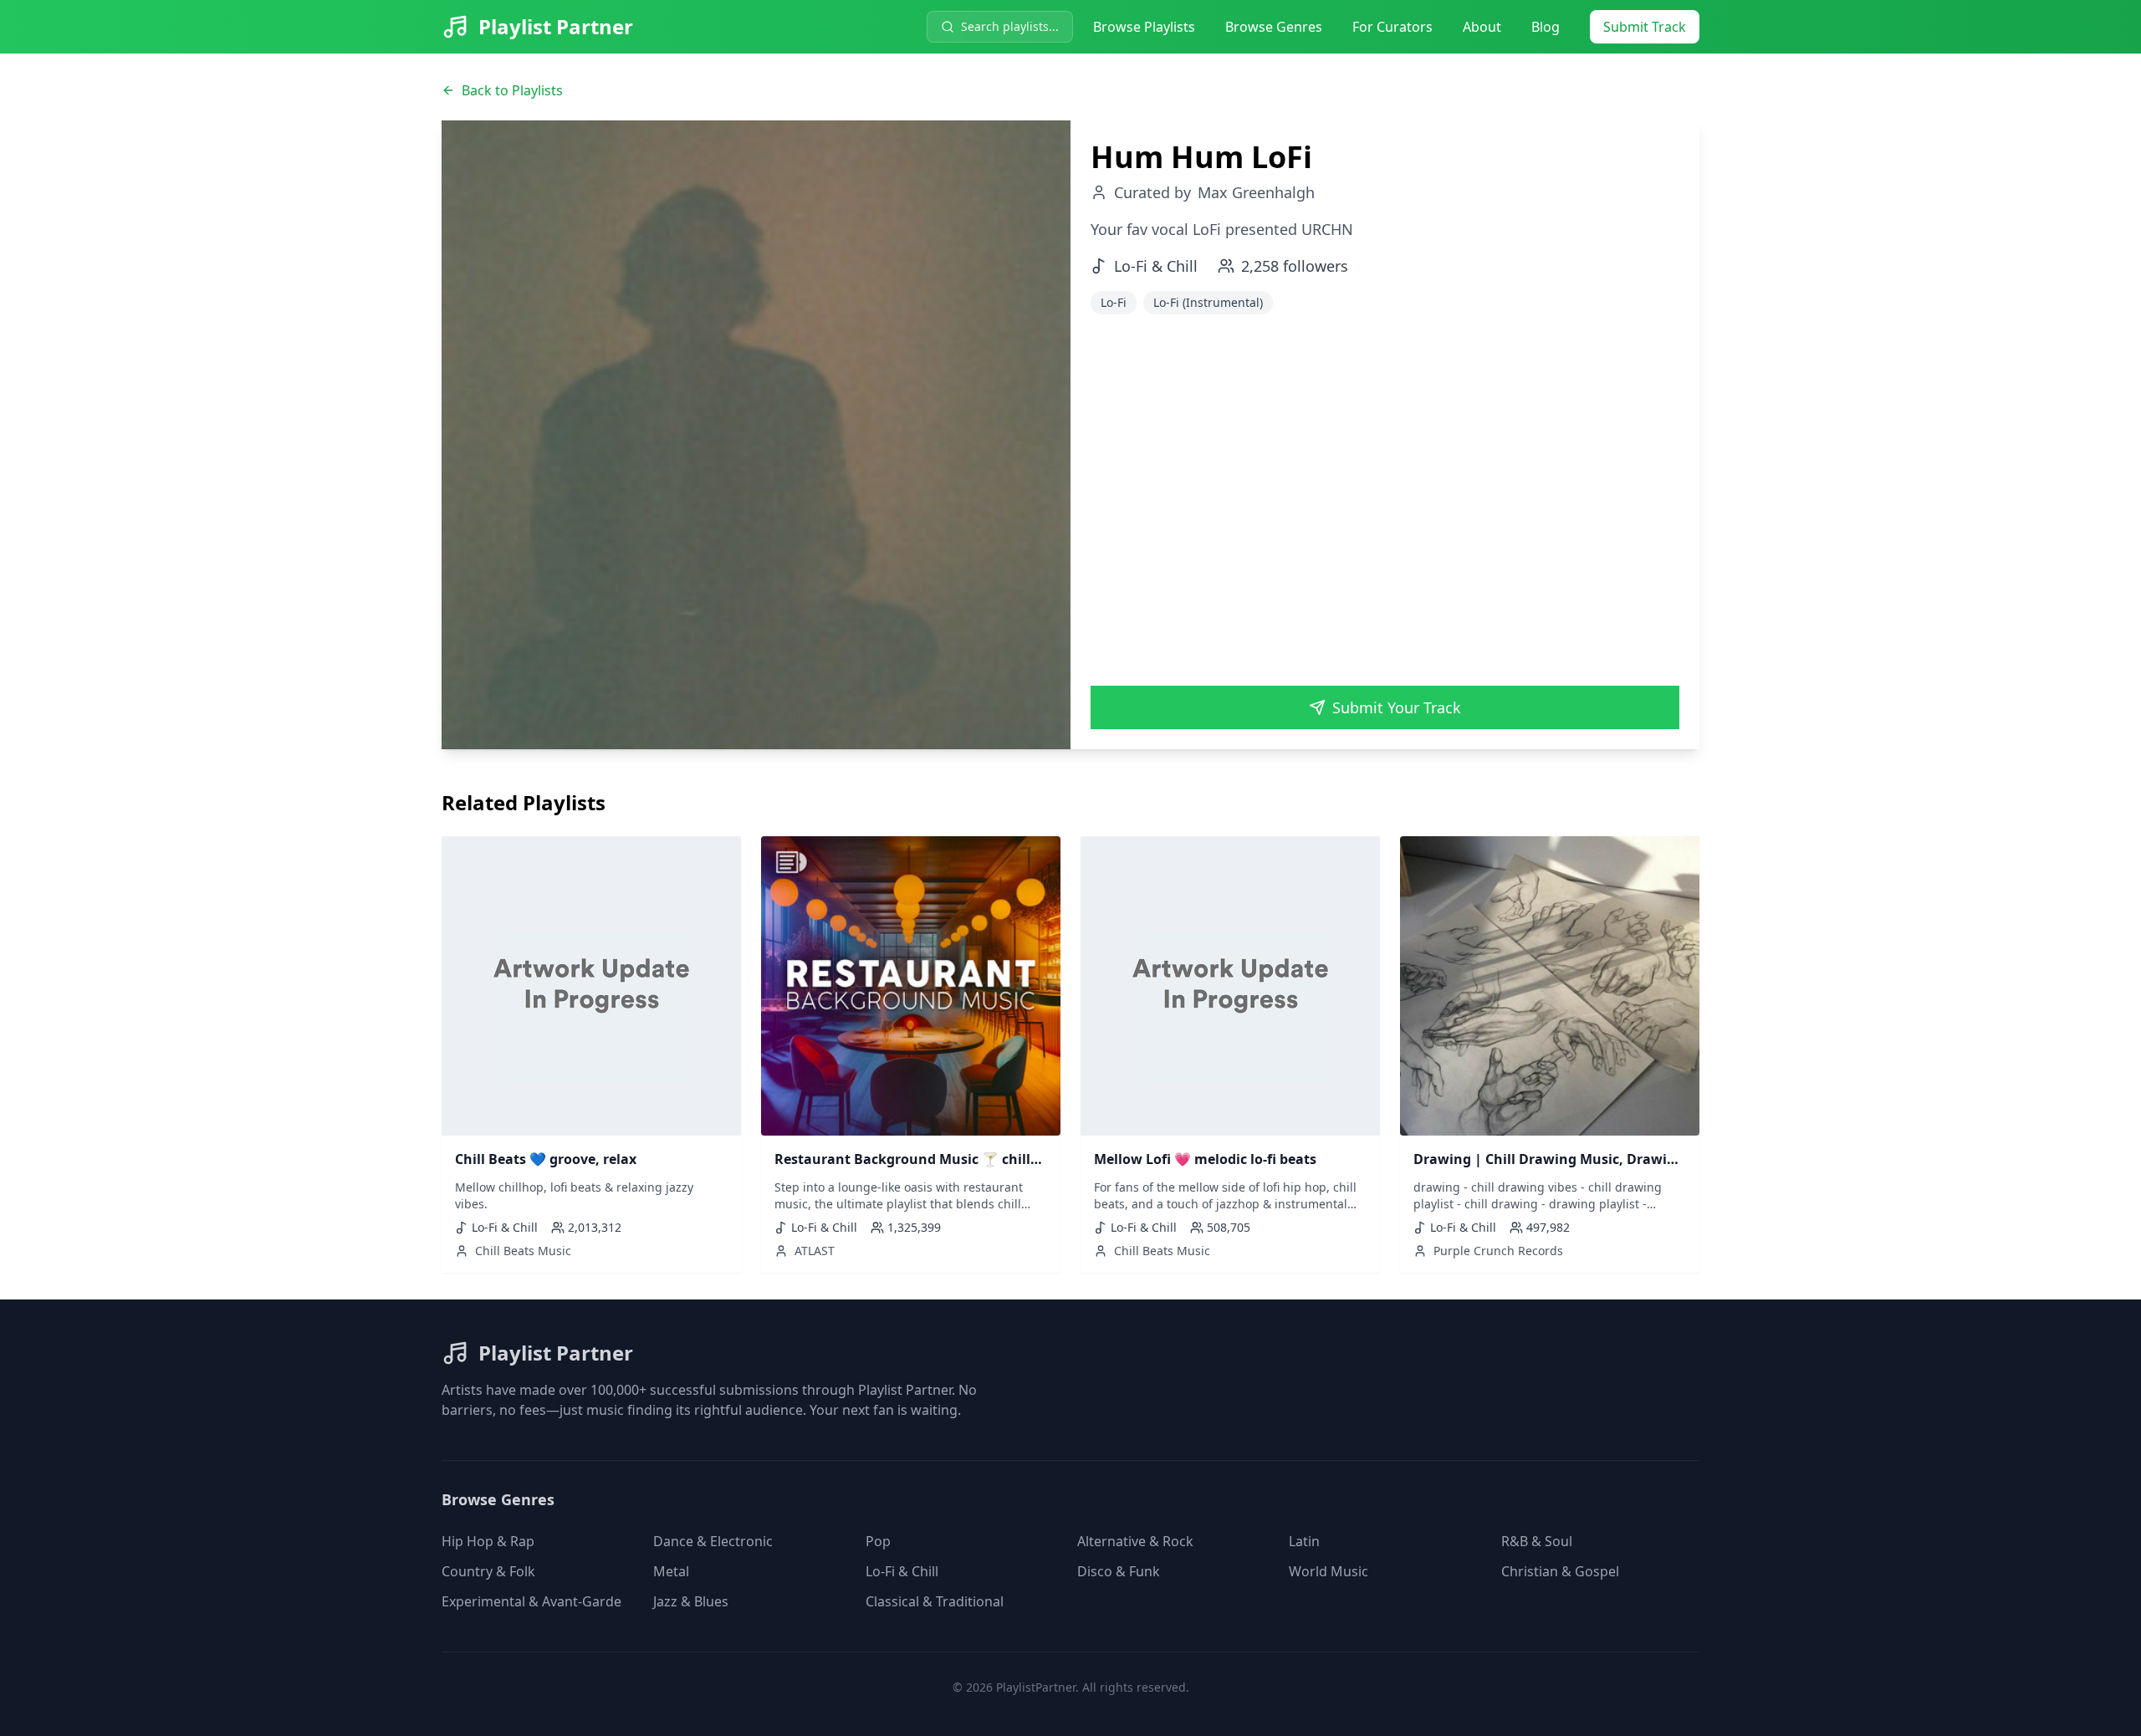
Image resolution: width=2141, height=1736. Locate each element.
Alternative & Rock (1135, 1541)
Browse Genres (1274, 27)
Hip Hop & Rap (488, 1541)
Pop (878, 1541)
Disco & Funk (1119, 1571)
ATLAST (815, 1251)
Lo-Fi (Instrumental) (1208, 302)
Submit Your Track (1397, 707)
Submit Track (1645, 27)
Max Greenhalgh (1256, 192)
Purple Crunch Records (1498, 1251)
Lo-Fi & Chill (902, 1571)
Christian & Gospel (1560, 1571)
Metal (671, 1571)
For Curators (1392, 27)
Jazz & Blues (691, 1601)
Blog (1546, 27)
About (1482, 27)
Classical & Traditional (935, 1601)
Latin (1304, 1541)
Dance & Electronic (713, 1541)
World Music (1329, 1571)
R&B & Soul (1537, 1541)
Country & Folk (488, 1571)
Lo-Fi (1114, 302)
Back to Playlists (512, 90)
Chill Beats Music (523, 1251)
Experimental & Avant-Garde (531, 1601)
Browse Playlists (1144, 27)
